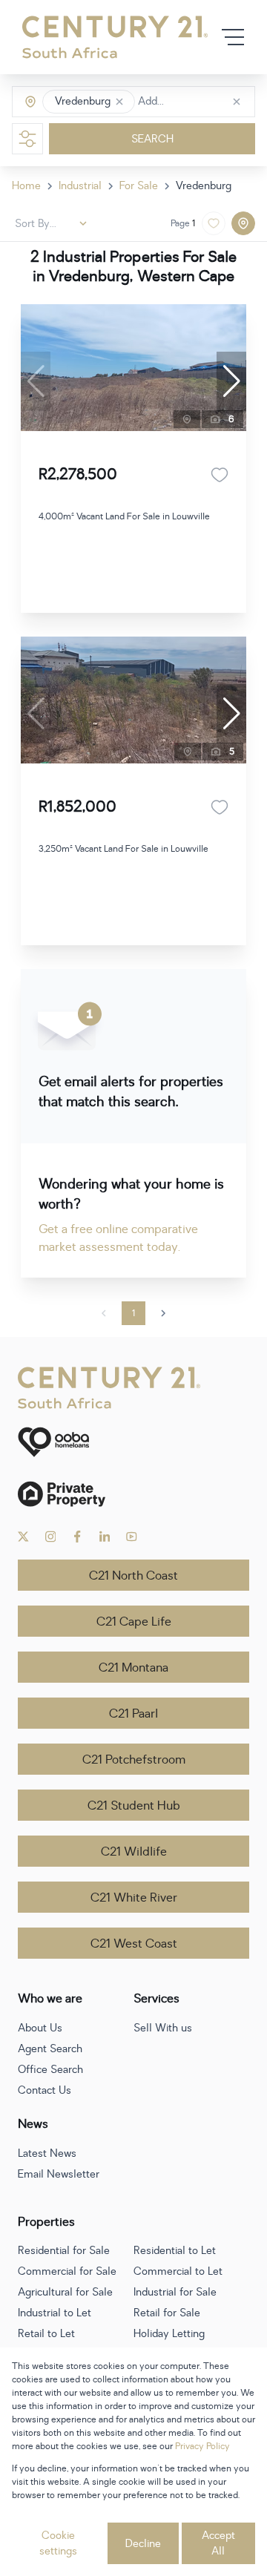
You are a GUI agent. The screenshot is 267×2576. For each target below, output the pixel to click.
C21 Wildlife (134, 1852)
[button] (119, 102)
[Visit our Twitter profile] (23, 1537)
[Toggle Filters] (27, 139)
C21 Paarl (133, 1714)
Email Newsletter (59, 2174)
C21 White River (134, 1898)
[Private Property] (133, 1494)
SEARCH (152, 139)
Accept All (218, 2543)
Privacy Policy (202, 2446)
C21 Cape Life (134, 1622)
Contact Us (44, 2090)
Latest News (47, 2153)
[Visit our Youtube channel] (132, 1537)
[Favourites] (220, 475)
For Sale (139, 186)
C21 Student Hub (134, 1806)
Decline (143, 2544)
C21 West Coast (134, 1944)
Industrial (80, 186)
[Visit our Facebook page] (78, 1537)
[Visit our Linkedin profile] (105, 1537)
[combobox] (201, 102)
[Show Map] (243, 223)
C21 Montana (133, 1668)
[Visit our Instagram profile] (51, 1537)
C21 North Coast (133, 1576)
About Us (40, 2028)
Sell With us (163, 2028)
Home (26, 186)
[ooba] (133, 1442)
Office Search (50, 2070)
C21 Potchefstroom (134, 1760)
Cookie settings (58, 2543)
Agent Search (50, 2049)
